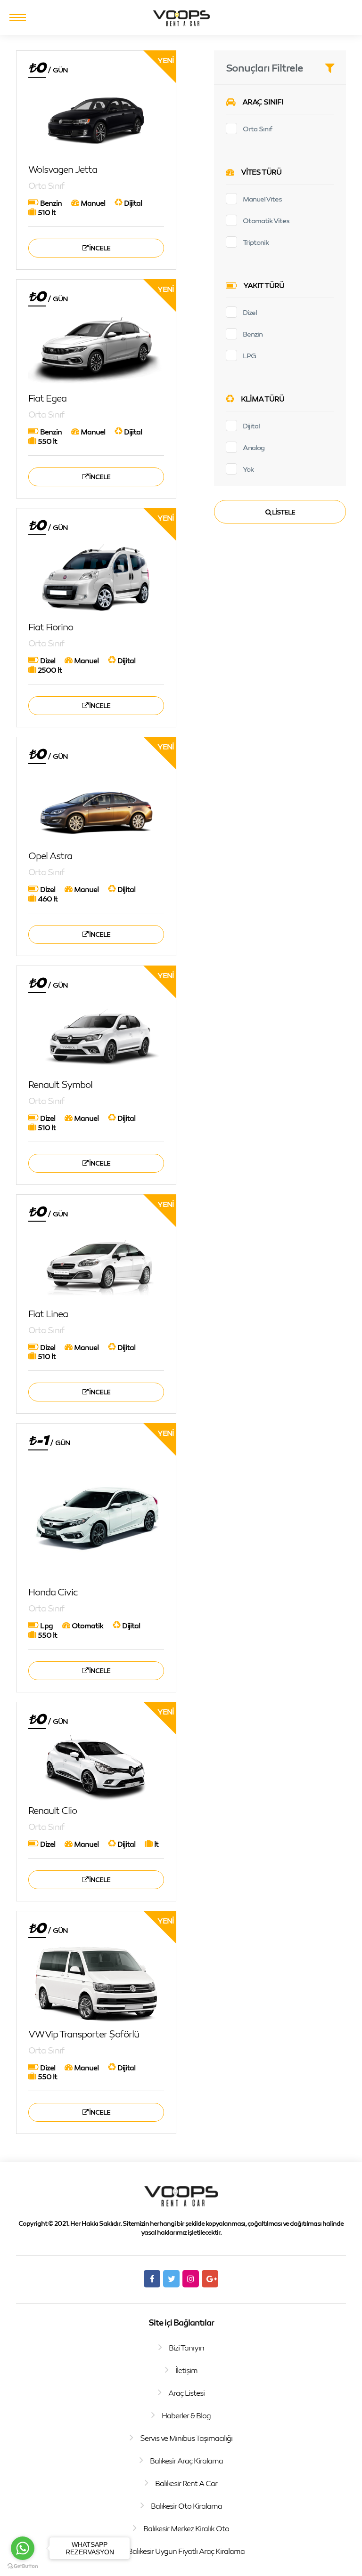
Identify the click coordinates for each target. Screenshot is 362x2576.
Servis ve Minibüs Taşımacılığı (186, 2438)
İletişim (186, 2370)
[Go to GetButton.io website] (23, 2566)
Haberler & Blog (186, 2415)
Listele (283, 512)
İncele (99, 248)
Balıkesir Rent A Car (186, 2483)
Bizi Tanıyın (186, 2348)
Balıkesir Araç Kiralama (186, 2461)
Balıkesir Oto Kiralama (186, 2506)
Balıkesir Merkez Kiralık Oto (186, 2528)
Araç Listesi (186, 2393)
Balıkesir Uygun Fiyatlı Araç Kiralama (186, 2551)
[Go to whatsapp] (23, 2548)
